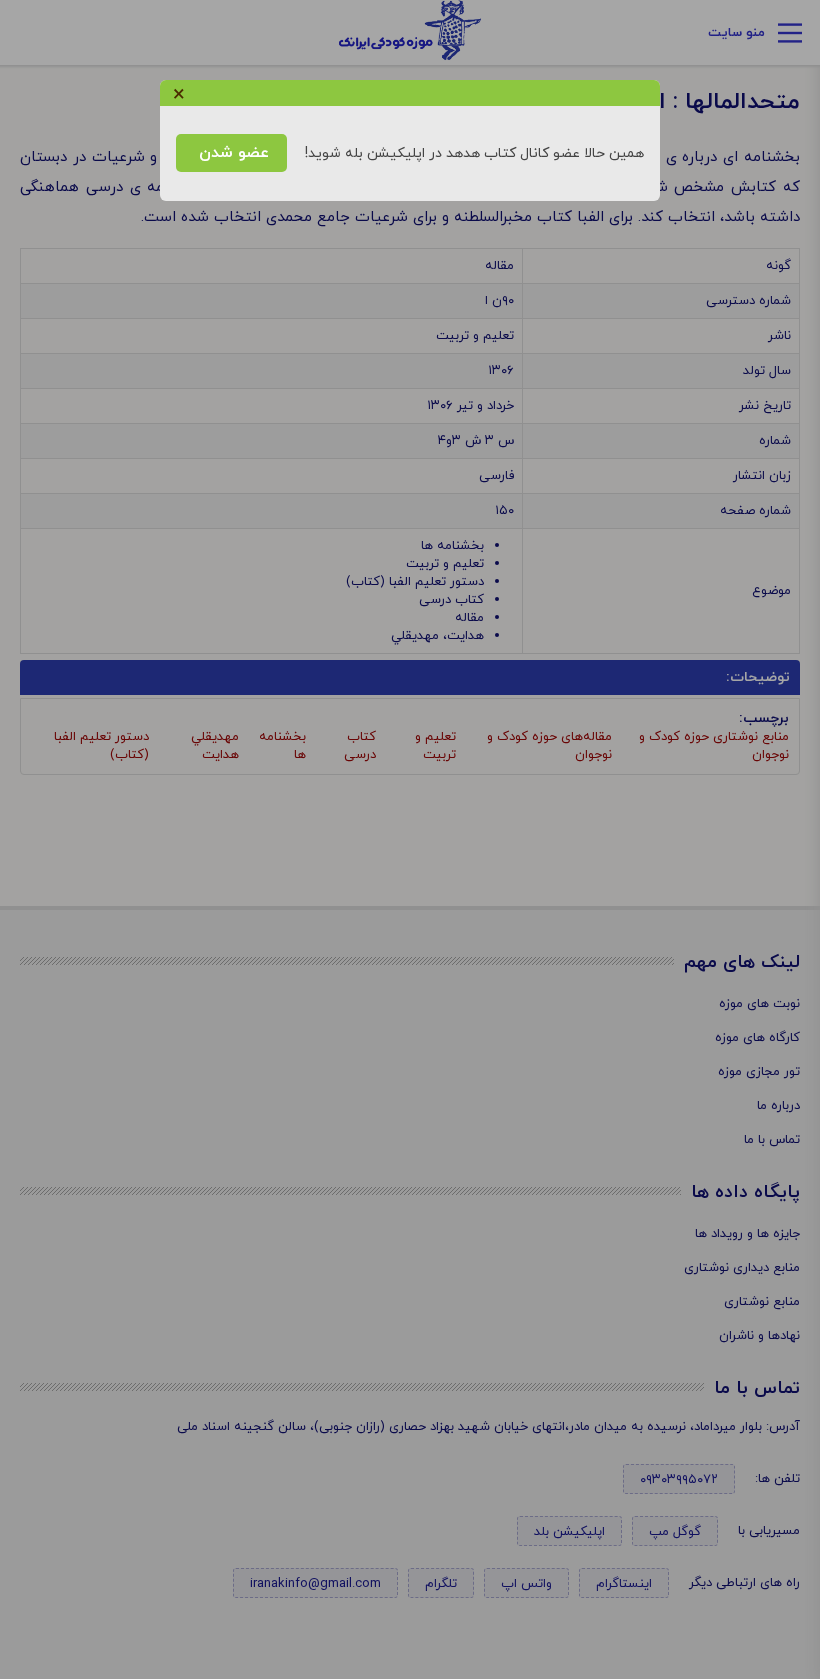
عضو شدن (231, 153)
